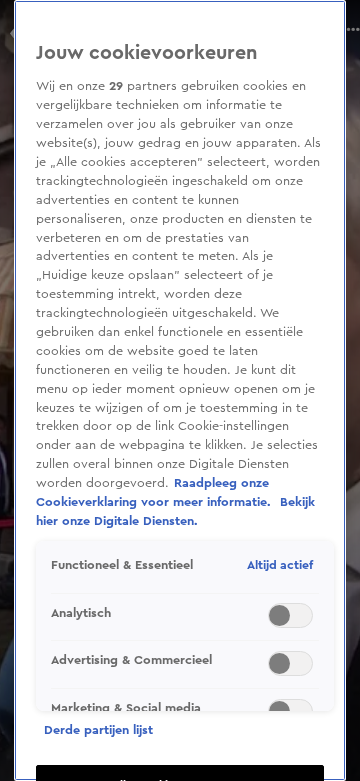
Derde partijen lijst (98, 730)
